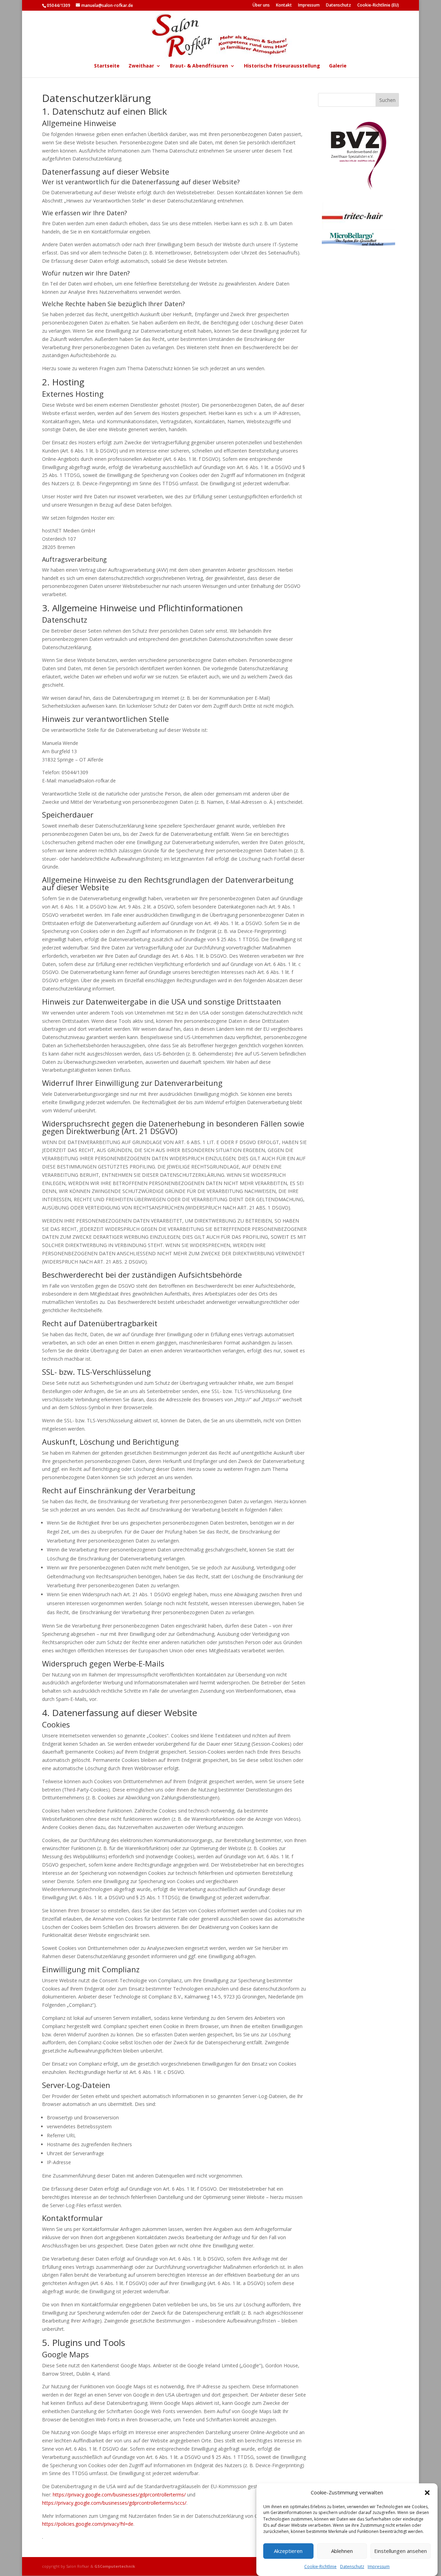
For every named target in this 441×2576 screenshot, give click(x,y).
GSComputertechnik (115, 2566)
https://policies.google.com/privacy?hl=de (88, 2524)
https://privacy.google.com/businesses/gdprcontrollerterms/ (119, 2495)
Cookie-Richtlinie (320, 2567)
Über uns (261, 6)
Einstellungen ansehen (401, 2551)
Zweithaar (141, 66)
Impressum (379, 2567)
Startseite (107, 66)
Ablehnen (342, 2551)
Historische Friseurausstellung (282, 66)
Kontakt (284, 6)
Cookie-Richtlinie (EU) (378, 6)
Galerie (338, 66)
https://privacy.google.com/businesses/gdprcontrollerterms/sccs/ (114, 2503)
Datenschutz (352, 2567)
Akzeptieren (288, 2551)
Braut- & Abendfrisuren (199, 66)
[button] (427, 2493)
